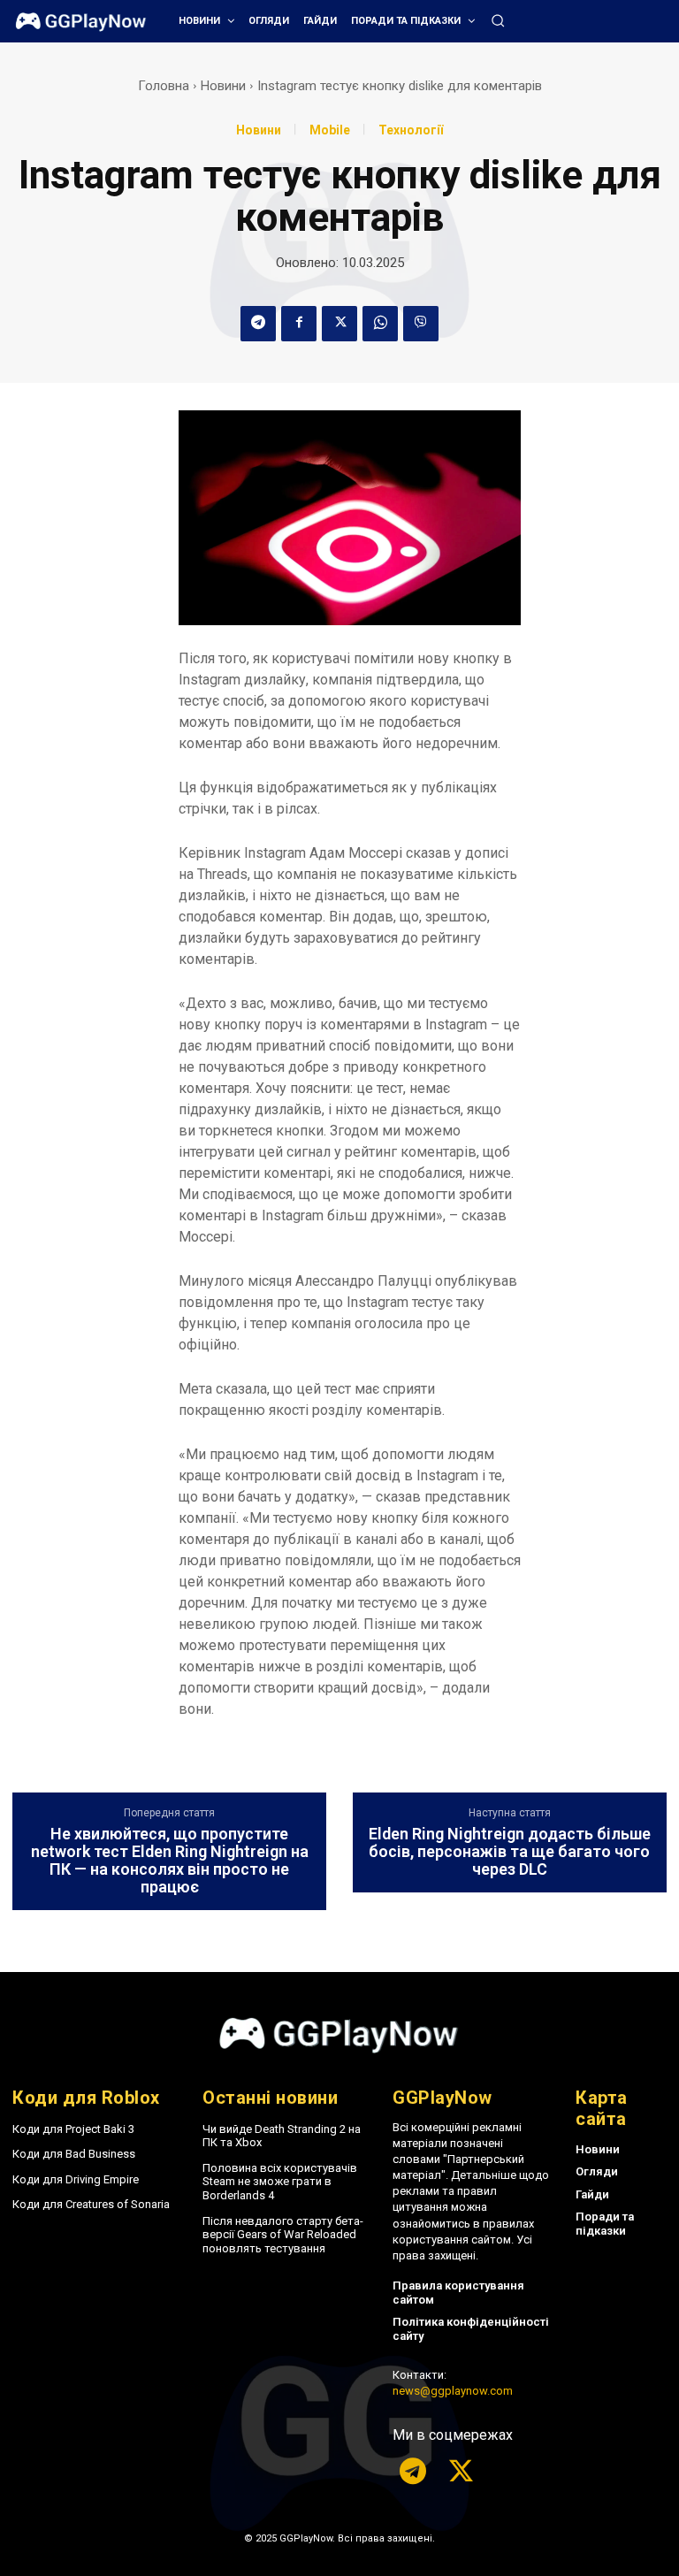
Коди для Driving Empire (76, 2179)
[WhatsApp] (380, 324)
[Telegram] (258, 324)
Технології (411, 130)
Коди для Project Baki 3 (73, 2129)
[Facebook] (299, 324)
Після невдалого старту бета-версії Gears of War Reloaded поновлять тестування (283, 2235)
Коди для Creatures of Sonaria (91, 2204)
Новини (223, 86)
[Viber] (421, 324)
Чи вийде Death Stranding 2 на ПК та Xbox (282, 2136)
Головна (164, 86)
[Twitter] (339, 324)
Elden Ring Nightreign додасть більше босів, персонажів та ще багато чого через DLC (510, 1851)
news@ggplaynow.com (453, 2391)
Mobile (330, 130)
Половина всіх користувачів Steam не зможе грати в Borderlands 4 (280, 2182)
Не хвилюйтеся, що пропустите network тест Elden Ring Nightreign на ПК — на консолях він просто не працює (170, 1860)
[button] (498, 20)
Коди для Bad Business (74, 2154)
